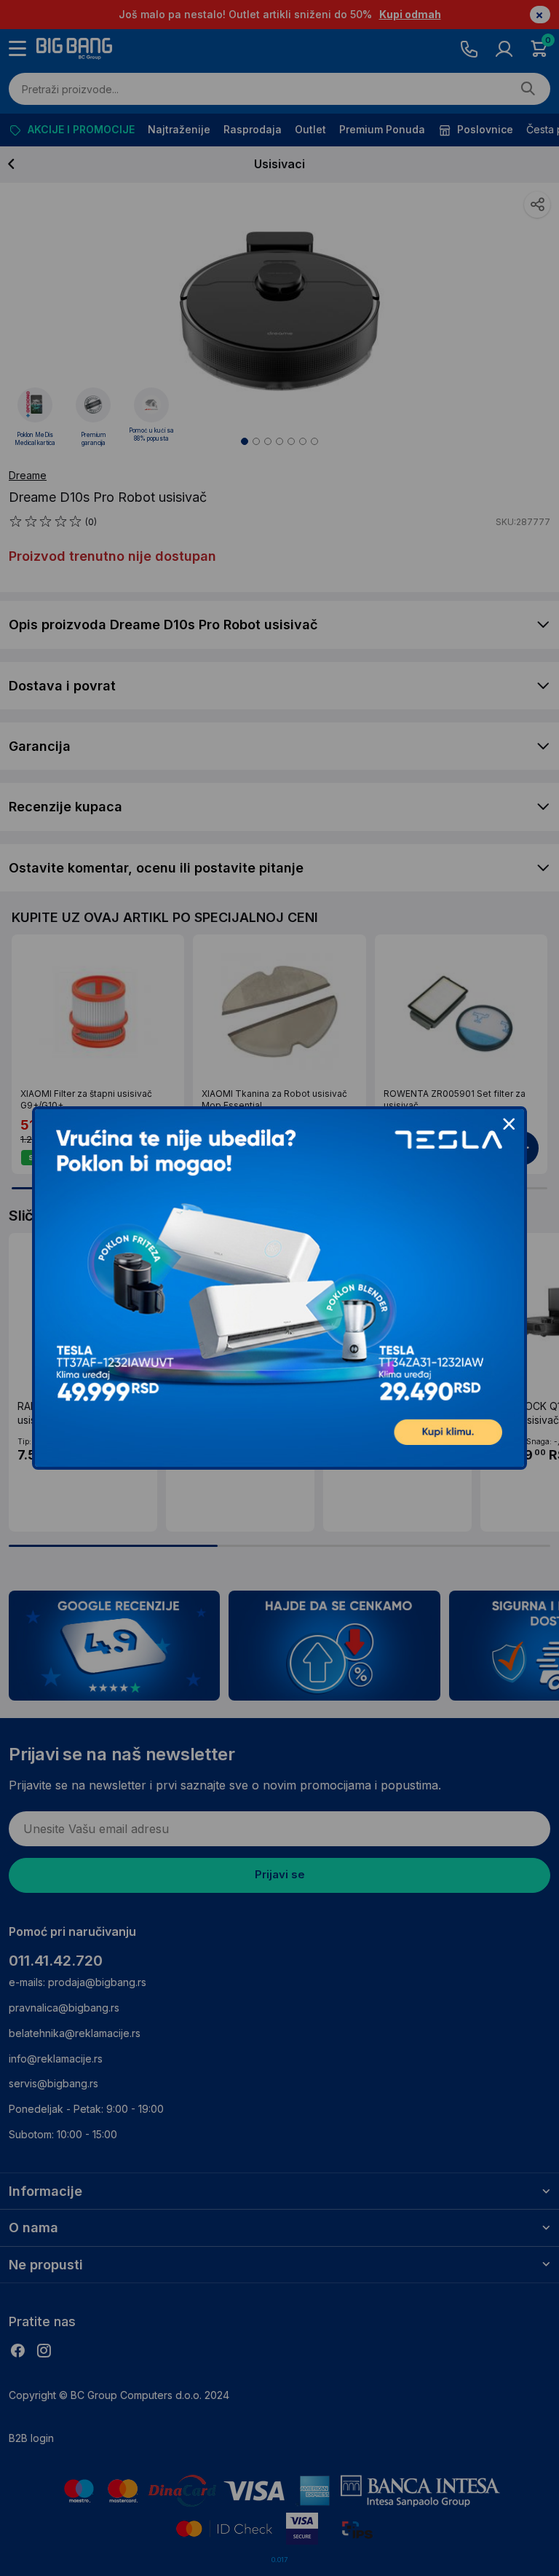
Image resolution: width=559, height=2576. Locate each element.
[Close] (509, 1124)
